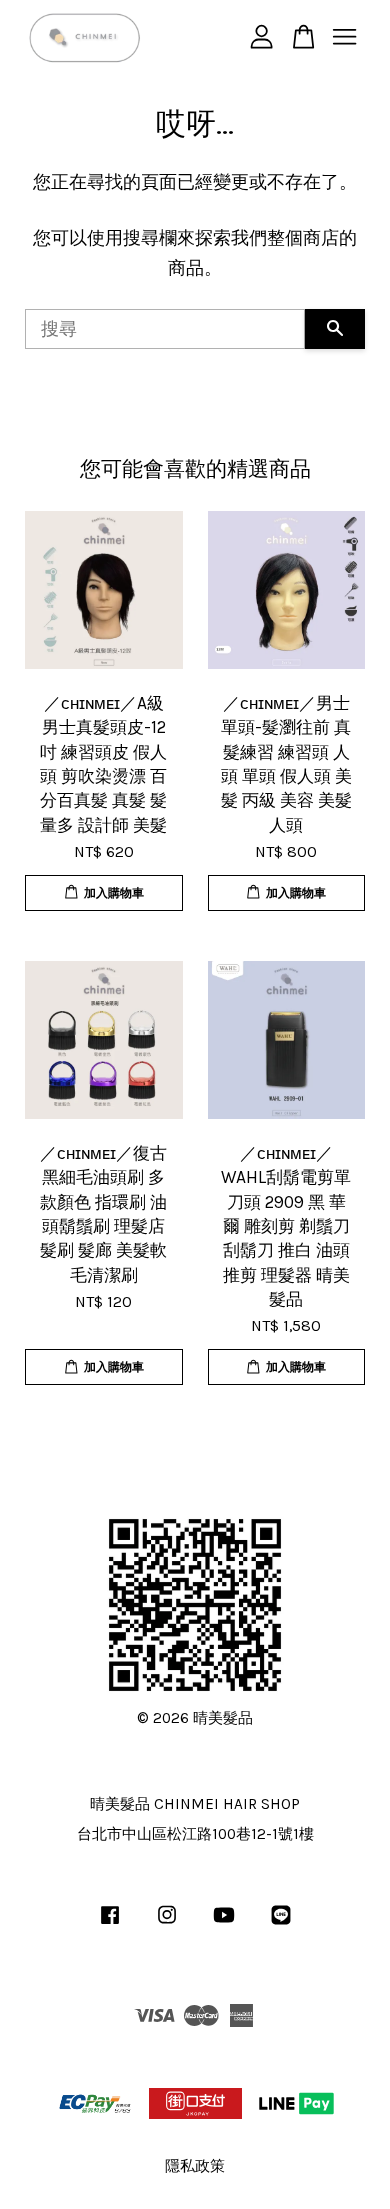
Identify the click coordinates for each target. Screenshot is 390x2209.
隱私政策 (195, 2166)
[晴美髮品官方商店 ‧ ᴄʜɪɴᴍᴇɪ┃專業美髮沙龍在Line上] (281, 1924)
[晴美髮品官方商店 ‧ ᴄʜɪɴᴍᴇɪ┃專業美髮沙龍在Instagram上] (167, 1924)
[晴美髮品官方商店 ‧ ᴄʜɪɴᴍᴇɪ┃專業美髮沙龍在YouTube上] (224, 1924)
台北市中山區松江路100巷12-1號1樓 (195, 1834)
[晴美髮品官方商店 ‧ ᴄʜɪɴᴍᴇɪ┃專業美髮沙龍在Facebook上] (110, 1924)
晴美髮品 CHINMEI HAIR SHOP (195, 1804)
